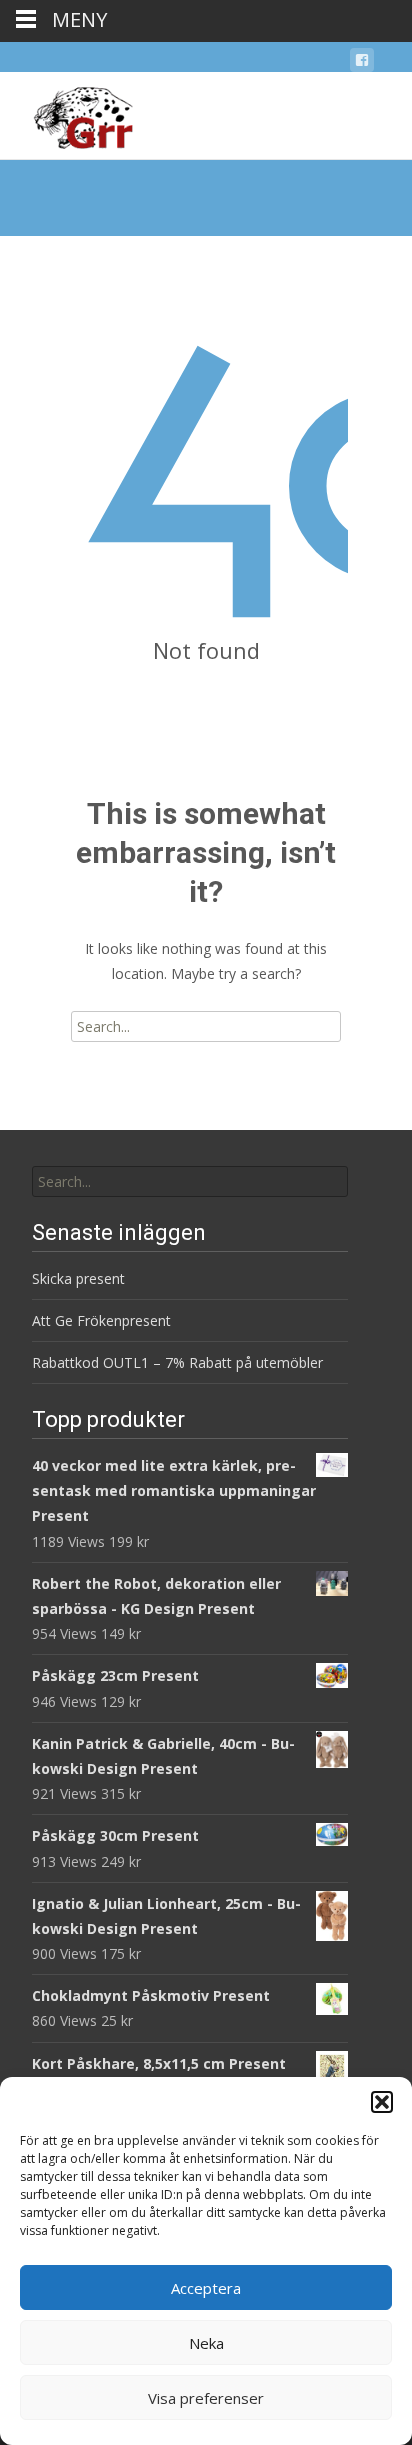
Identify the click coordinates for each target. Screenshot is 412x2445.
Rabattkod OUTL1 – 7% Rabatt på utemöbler (177, 1362)
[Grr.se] (66, 112)
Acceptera (206, 2288)
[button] (382, 2102)
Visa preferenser (206, 2398)
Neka (206, 2343)
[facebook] (362, 63)
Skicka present (78, 1278)
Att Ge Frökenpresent (101, 1320)
